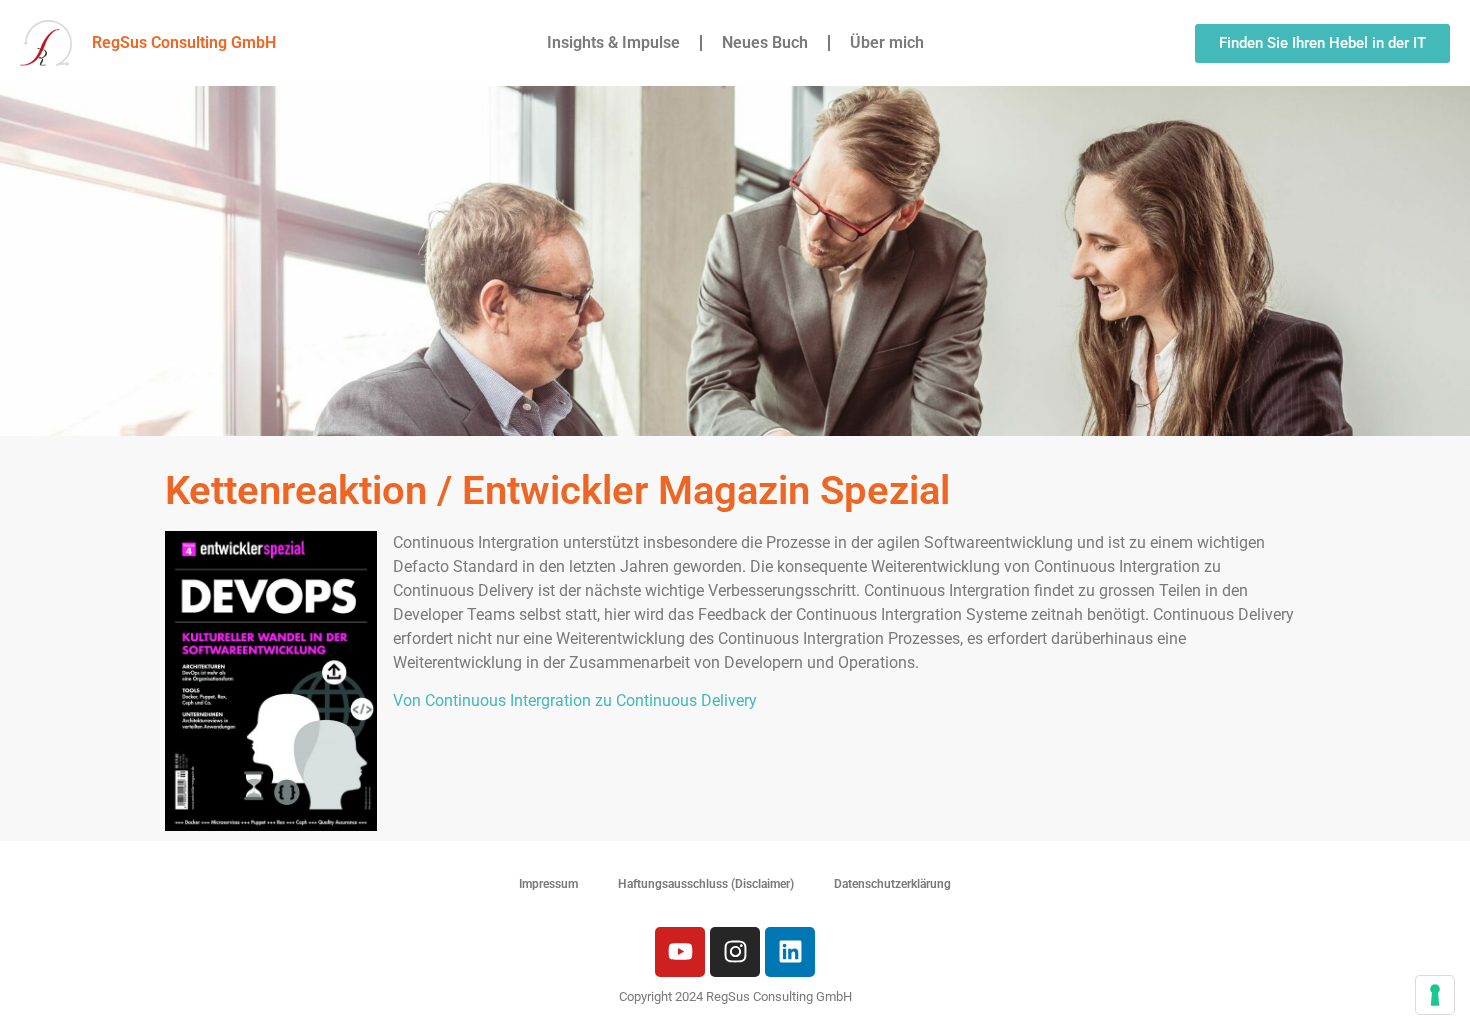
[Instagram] (735, 952)
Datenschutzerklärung (892, 884)
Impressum (548, 884)
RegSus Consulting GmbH (184, 42)
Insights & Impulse (613, 42)
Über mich (887, 42)
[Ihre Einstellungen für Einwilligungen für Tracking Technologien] (1435, 995)
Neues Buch (765, 42)
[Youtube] (680, 952)
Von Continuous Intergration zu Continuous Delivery (575, 700)
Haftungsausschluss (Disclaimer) (706, 884)
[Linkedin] (790, 952)
